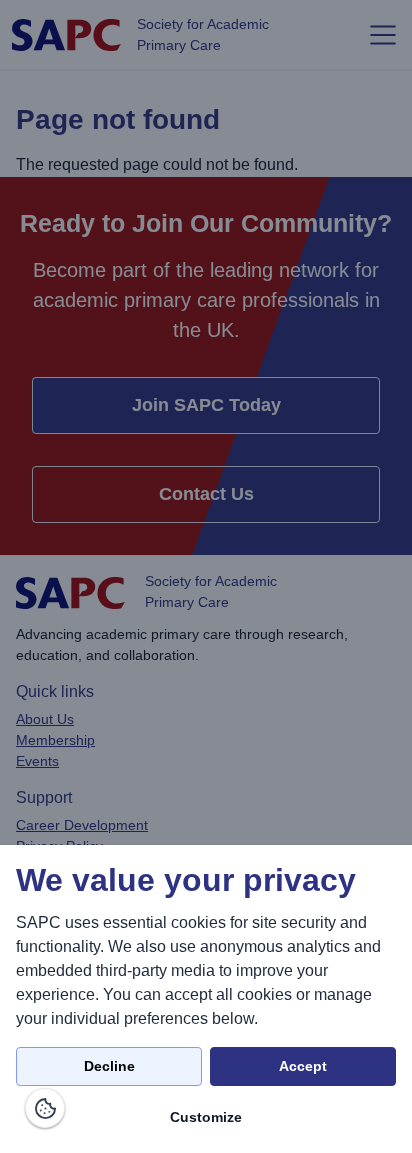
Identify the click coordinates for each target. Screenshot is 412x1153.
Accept (303, 1066)
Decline (109, 1066)
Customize (206, 1117)
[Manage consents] (45, 1108)
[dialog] (206, 999)
